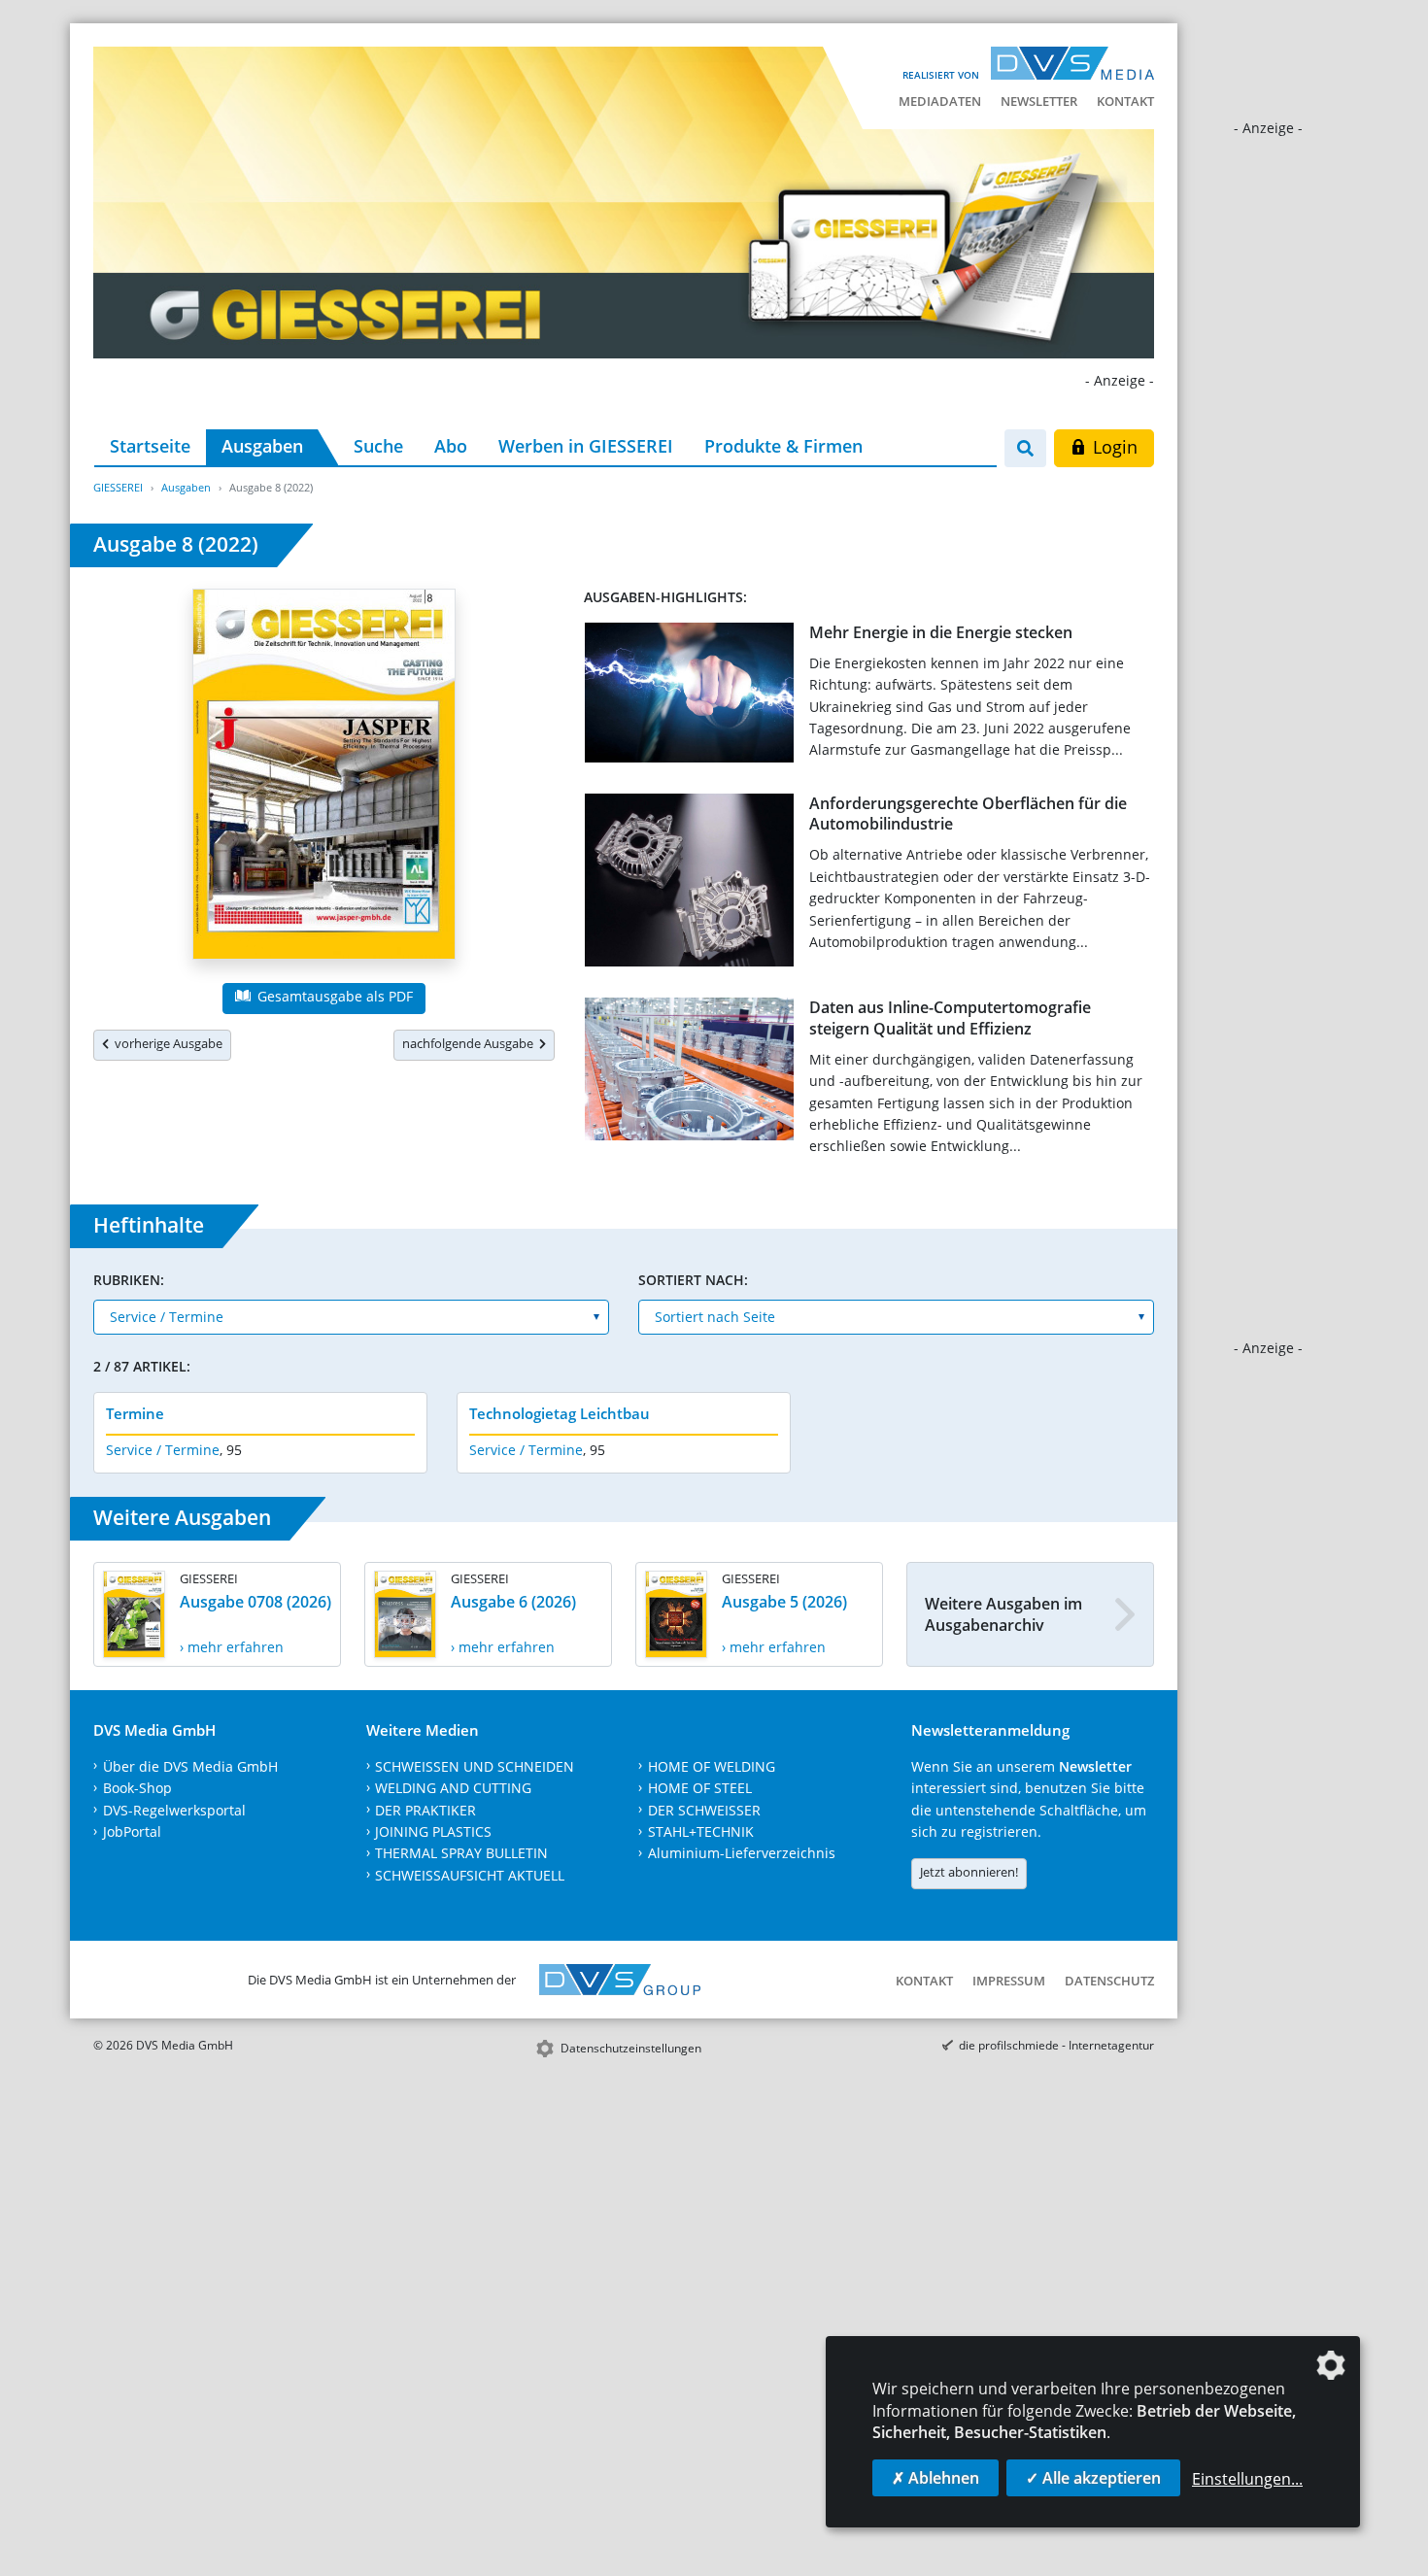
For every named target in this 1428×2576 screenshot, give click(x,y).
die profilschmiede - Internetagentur (1056, 2045)
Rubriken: (129, 1280)
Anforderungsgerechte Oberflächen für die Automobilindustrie (968, 813)
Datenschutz (1109, 1981)
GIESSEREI (118, 487)
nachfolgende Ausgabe (471, 1043)
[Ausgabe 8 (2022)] (324, 778)
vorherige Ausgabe (166, 1043)
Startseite (150, 446)
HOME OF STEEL (700, 1788)
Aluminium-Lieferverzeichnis (742, 1853)
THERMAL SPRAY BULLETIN (461, 1853)
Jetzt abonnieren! (969, 1872)
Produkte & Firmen (783, 446)
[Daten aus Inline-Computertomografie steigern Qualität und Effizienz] (689, 1073)
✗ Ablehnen (935, 2478)
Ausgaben (262, 446)
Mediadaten (940, 101)
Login (1113, 447)
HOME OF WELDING (712, 1766)
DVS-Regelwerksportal (174, 1810)
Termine (135, 1413)
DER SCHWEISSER (704, 1810)
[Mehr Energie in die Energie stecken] (689, 696)
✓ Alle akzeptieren (1093, 2478)
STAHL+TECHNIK (701, 1831)
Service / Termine (163, 1450)
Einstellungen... (1247, 2479)
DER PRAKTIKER (425, 1810)
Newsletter (1039, 101)
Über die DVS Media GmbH (190, 1766)
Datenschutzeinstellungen (631, 2048)
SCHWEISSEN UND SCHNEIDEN (475, 1766)
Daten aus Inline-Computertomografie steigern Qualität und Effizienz (950, 1017)
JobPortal (132, 1831)
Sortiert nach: (693, 1280)
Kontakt (1125, 101)
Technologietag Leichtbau (560, 1413)
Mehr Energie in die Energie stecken (941, 632)
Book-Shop (137, 1788)
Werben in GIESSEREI (586, 446)
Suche (378, 446)
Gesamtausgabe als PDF (333, 996)
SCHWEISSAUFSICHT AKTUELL (470, 1875)
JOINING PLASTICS (433, 1831)
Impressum (1009, 1981)
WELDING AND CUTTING (453, 1788)
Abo (451, 446)
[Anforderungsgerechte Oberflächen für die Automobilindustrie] (689, 884)
